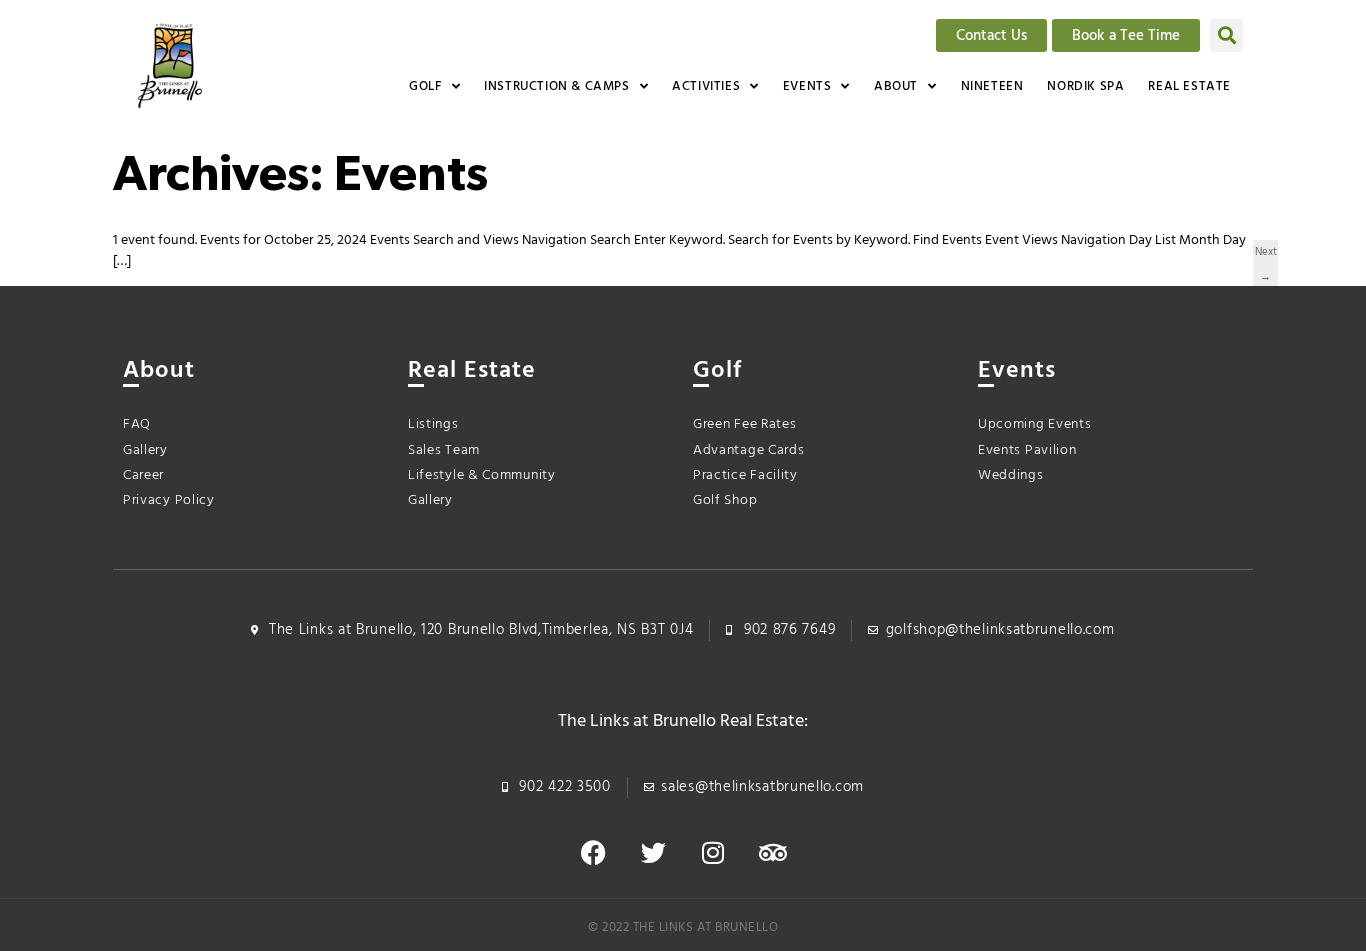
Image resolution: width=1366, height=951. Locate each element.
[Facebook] (593, 853)
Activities (706, 86)
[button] (1226, 35)
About (896, 86)
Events (807, 86)
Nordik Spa (1085, 86)
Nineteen (992, 86)
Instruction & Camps (556, 86)
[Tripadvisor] (773, 853)
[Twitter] (653, 853)
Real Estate (1189, 86)
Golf (425, 86)
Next (1266, 254)
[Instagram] (713, 853)
